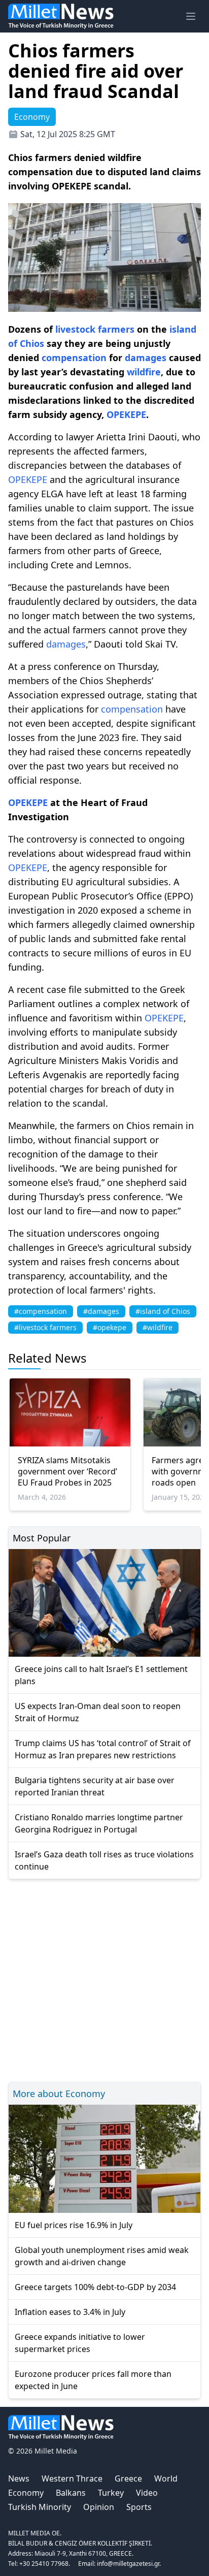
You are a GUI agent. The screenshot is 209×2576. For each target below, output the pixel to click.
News (19, 2478)
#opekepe (110, 1327)
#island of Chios (163, 1311)
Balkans (71, 2493)
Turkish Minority (40, 2507)
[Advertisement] (104, 1979)
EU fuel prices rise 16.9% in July (74, 2225)
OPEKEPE (126, 414)
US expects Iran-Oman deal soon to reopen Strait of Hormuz (98, 1712)
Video (147, 2493)
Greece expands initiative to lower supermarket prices (80, 2343)
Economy (26, 2493)
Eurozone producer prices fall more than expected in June (93, 2380)
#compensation (41, 1311)
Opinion (99, 2507)
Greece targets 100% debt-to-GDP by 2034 (95, 2287)
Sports (139, 2507)
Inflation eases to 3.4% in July (70, 2312)
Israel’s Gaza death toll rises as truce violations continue (104, 1860)
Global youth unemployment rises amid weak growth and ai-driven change (102, 2256)
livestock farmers (95, 329)
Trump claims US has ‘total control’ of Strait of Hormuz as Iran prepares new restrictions (103, 1749)
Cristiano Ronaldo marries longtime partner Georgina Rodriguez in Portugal (99, 1823)
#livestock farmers (45, 1327)
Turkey (111, 2493)
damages (146, 358)
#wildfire (158, 1327)
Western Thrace (72, 2478)
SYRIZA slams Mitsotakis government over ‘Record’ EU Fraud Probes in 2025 (67, 1471)
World (166, 2478)
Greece (128, 2478)
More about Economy (59, 2094)
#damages (101, 1311)
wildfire (144, 372)
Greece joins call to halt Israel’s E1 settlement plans (101, 1675)
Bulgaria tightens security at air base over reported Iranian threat (95, 1786)
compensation (74, 358)
